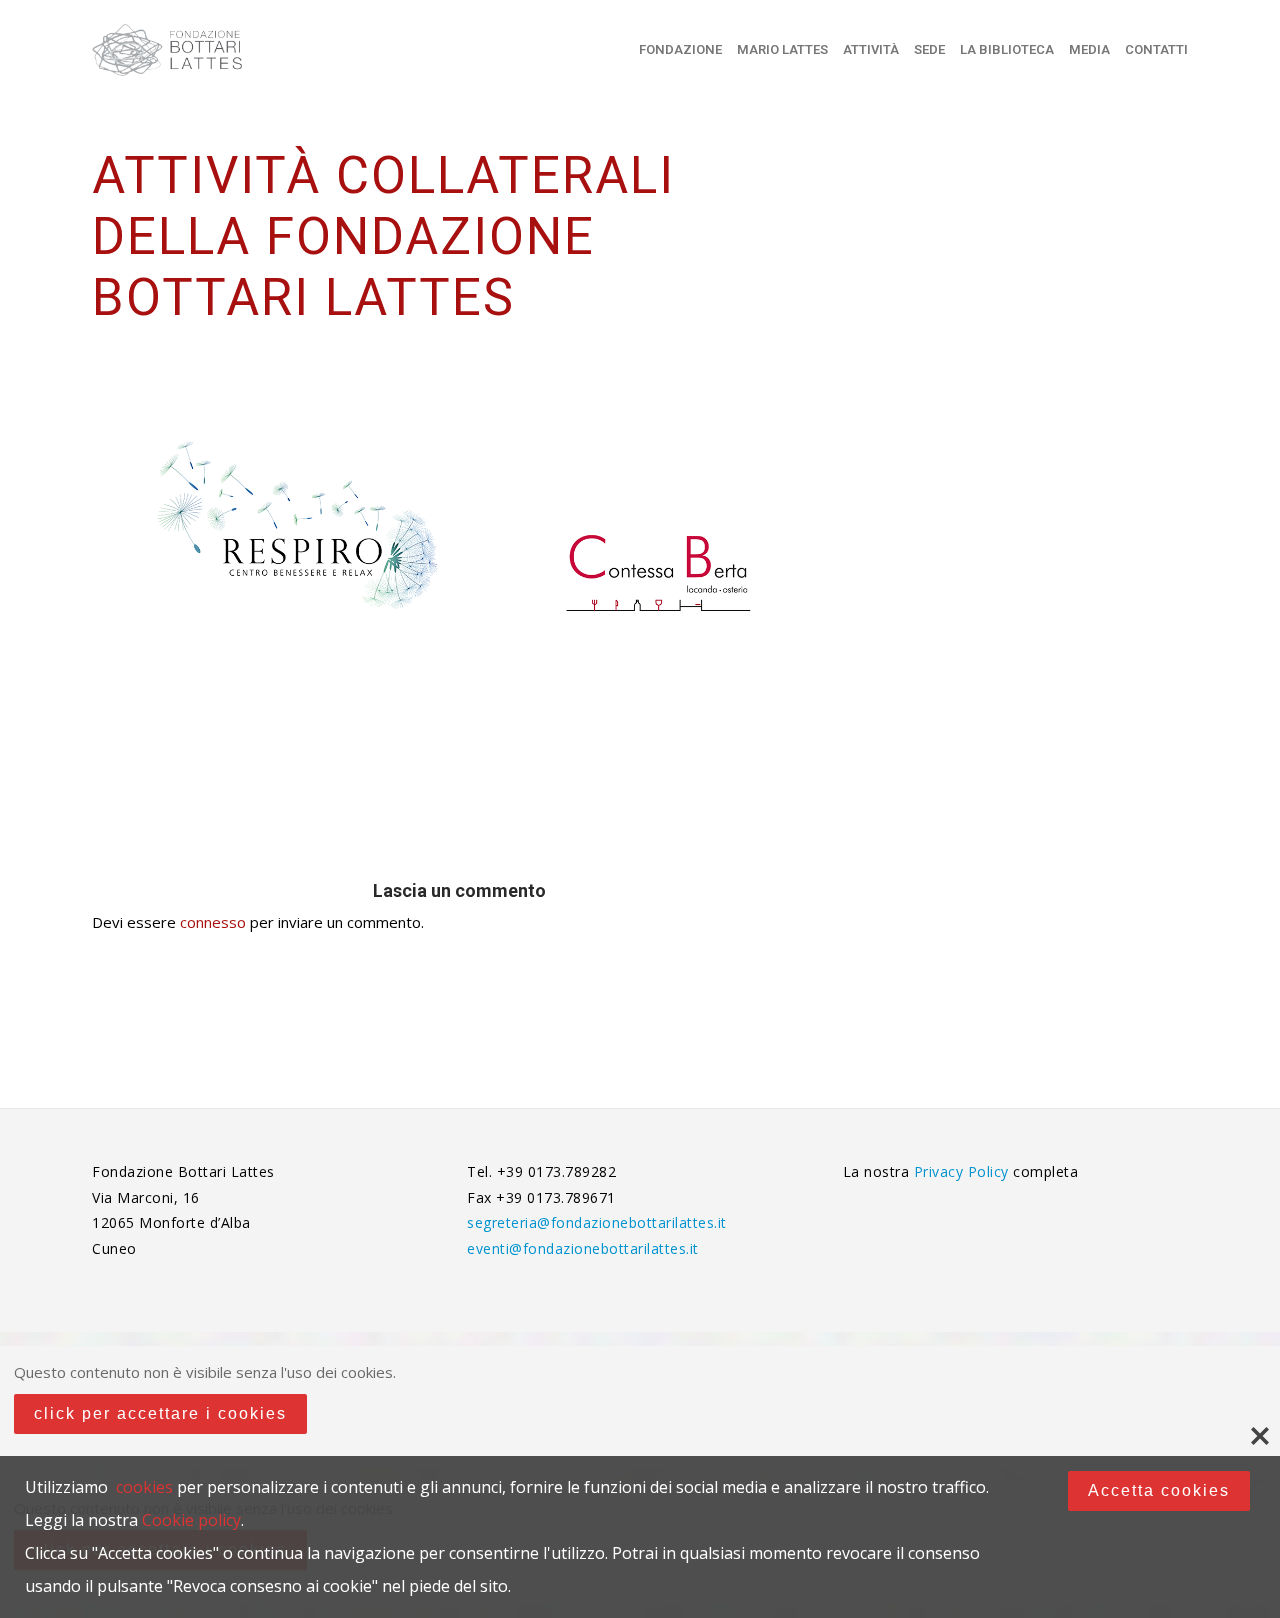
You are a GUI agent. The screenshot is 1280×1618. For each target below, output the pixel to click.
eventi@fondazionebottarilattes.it (583, 1248)
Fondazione (680, 49)
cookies (144, 1487)
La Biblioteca (1007, 49)
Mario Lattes (782, 49)
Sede (929, 49)
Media (1089, 49)
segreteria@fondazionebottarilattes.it (597, 1222)
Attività (871, 49)
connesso (213, 922)
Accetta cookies (1159, 1490)
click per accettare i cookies (160, 1413)
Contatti (1156, 49)
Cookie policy (191, 1520)
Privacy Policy (964, 1171)
